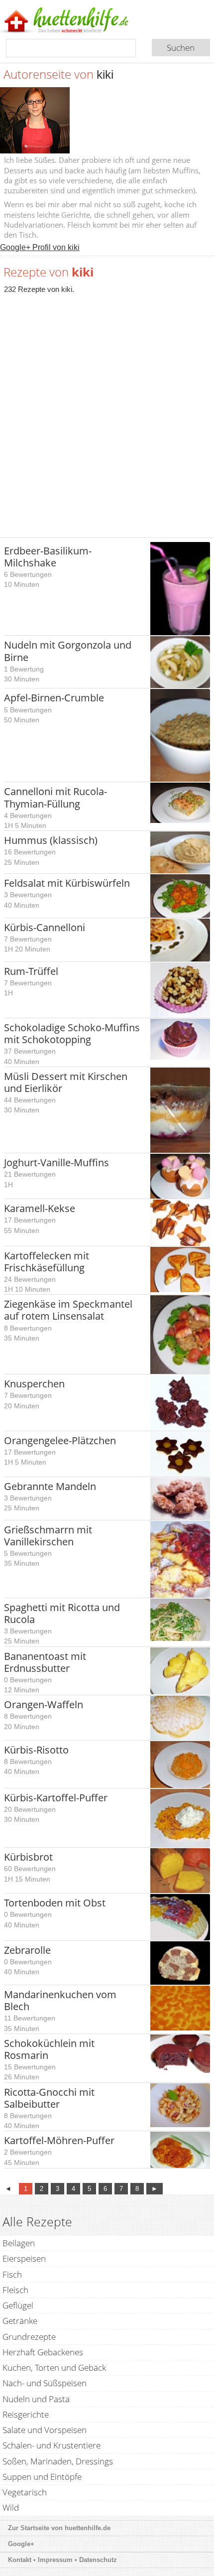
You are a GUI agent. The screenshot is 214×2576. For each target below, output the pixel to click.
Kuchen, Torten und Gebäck (54, 2368)
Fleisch (15, 2290)
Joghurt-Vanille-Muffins (56, 1162)
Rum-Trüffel (31, 971)
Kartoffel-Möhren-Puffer (59, 2140)
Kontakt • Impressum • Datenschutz (63, 2560)
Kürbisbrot (28, 1857)
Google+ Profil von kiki (40, 247)
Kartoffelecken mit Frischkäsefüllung (47, 1262)
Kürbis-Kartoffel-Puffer (56, 1798)
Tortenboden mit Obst (55, 1903)
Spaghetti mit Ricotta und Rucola (62, 1613)
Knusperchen (34, 1384)
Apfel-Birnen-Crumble (54, 698)
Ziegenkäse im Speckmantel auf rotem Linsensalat (68, 1310)
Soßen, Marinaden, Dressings (58, 2461)
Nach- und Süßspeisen (45, 2383)
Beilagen (19, 2243)
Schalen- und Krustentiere (52, 2445)
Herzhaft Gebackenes (43, 2352)
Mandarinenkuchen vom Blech (60, 2000)
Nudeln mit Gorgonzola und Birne (68, 651)
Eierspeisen (24, 2258)
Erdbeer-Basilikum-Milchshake (48, 557)
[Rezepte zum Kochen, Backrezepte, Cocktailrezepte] (81, 21)
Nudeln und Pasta (36, 2399)
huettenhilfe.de (88, 2528)
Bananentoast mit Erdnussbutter (45, 1662)
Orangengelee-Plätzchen (60, 1440)
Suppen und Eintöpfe (42, 2477)
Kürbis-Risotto (36, 1750)
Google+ (21, 2544)
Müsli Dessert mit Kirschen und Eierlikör (66, 1082)
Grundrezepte (29, 2337)
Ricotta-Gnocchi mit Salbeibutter (49, 2098)
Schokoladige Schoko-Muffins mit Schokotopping (72, 1033)
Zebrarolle (27, 1950)
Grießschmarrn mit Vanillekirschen (48, 1536)
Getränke (20, 2321)
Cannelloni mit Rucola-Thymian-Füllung (55, 797)
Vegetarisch (25, 2492)
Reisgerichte (26, 2414)
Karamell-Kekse (40, 1208)
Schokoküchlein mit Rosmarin (49, 2049)
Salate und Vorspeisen (45, 2430)
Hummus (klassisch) (51, 840)
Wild (11, 2508)
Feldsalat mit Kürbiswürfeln (67, 883)
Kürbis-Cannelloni (45, 927)
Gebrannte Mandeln (50, 1486)
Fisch (12, 2274)
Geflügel (18, 2305)
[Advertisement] (107, 410)
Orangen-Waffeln (44, 1704)
